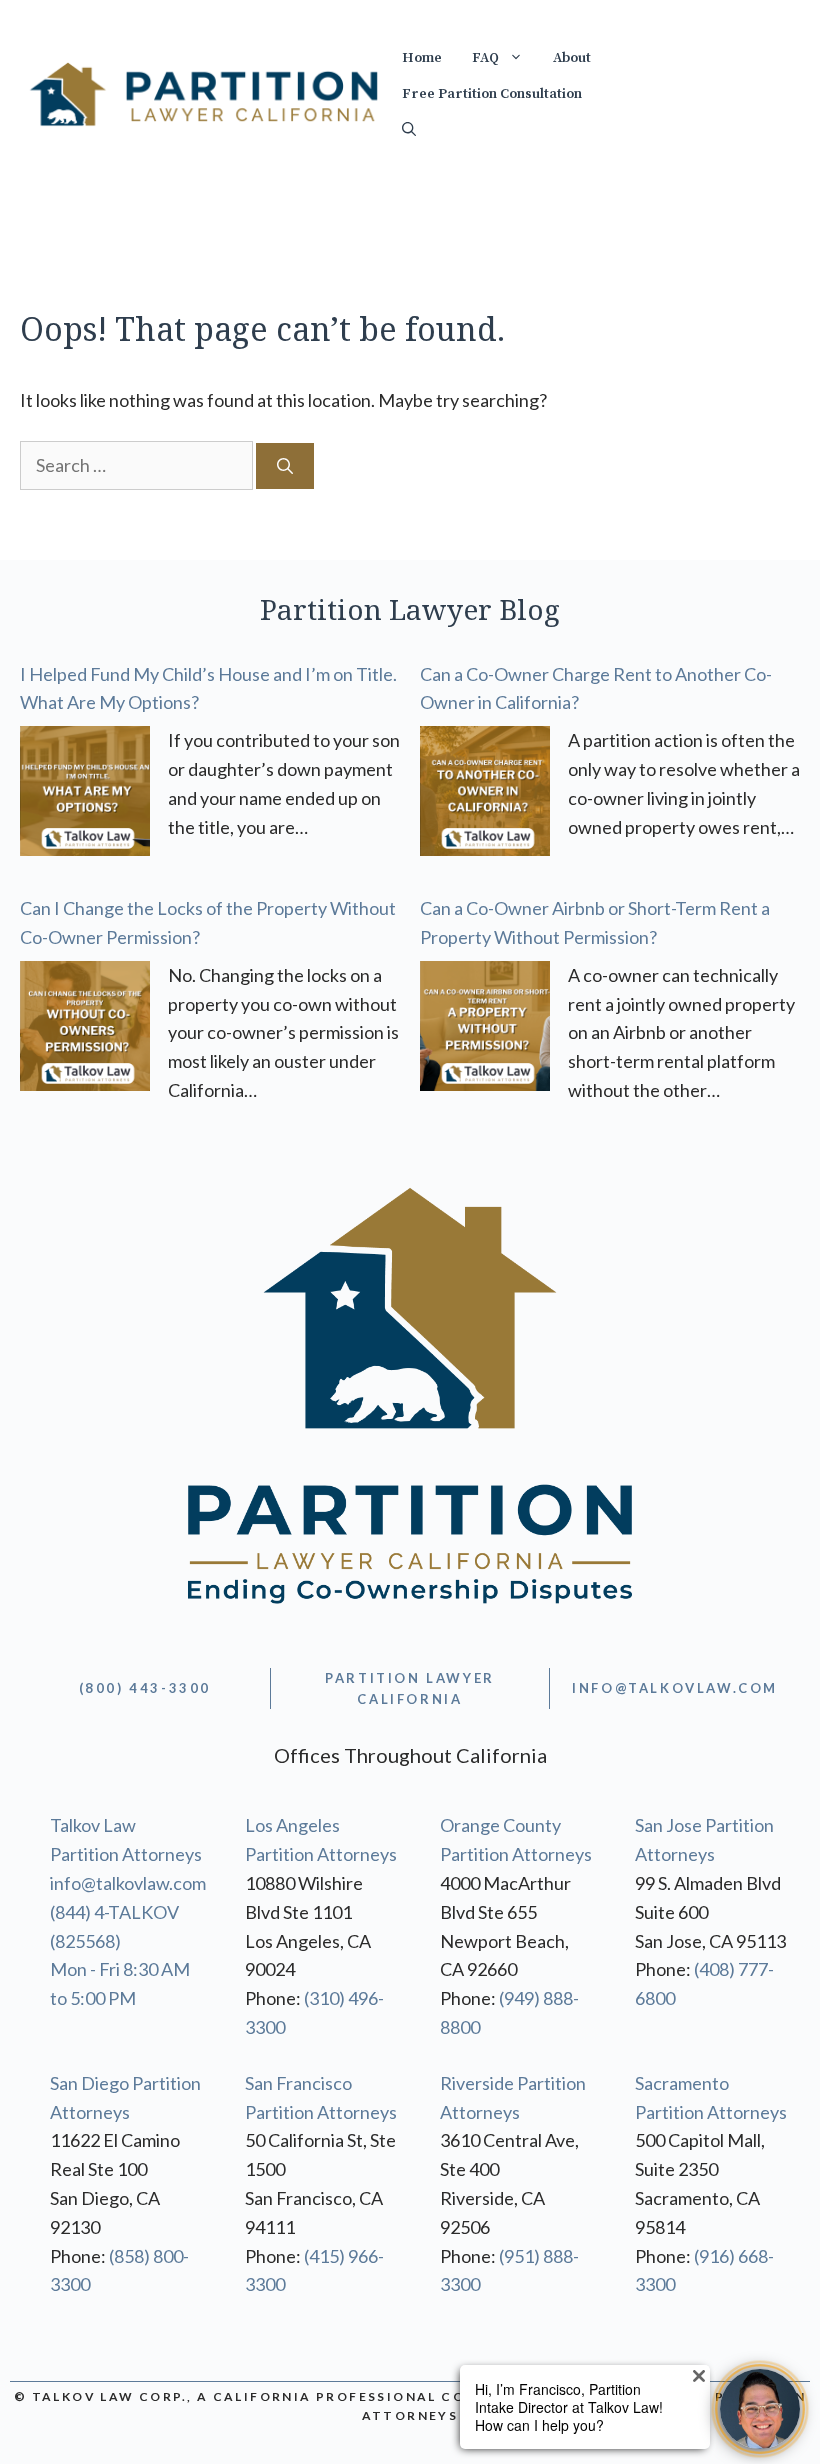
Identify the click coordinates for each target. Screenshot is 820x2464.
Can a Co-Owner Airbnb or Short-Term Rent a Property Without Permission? (595, 922)
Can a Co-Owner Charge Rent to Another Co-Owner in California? (596, 688)
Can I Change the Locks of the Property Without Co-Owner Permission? (208, 922)
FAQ (485, 58)
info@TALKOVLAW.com (675, 1688)
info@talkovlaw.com (128, 1883)
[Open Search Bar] (409, 130)
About (572, 58)
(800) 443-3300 (145, 1688)
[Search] (285, 466)
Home (422, 58)
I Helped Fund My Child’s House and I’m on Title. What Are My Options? (208, 688)
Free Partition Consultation (492, 94)
